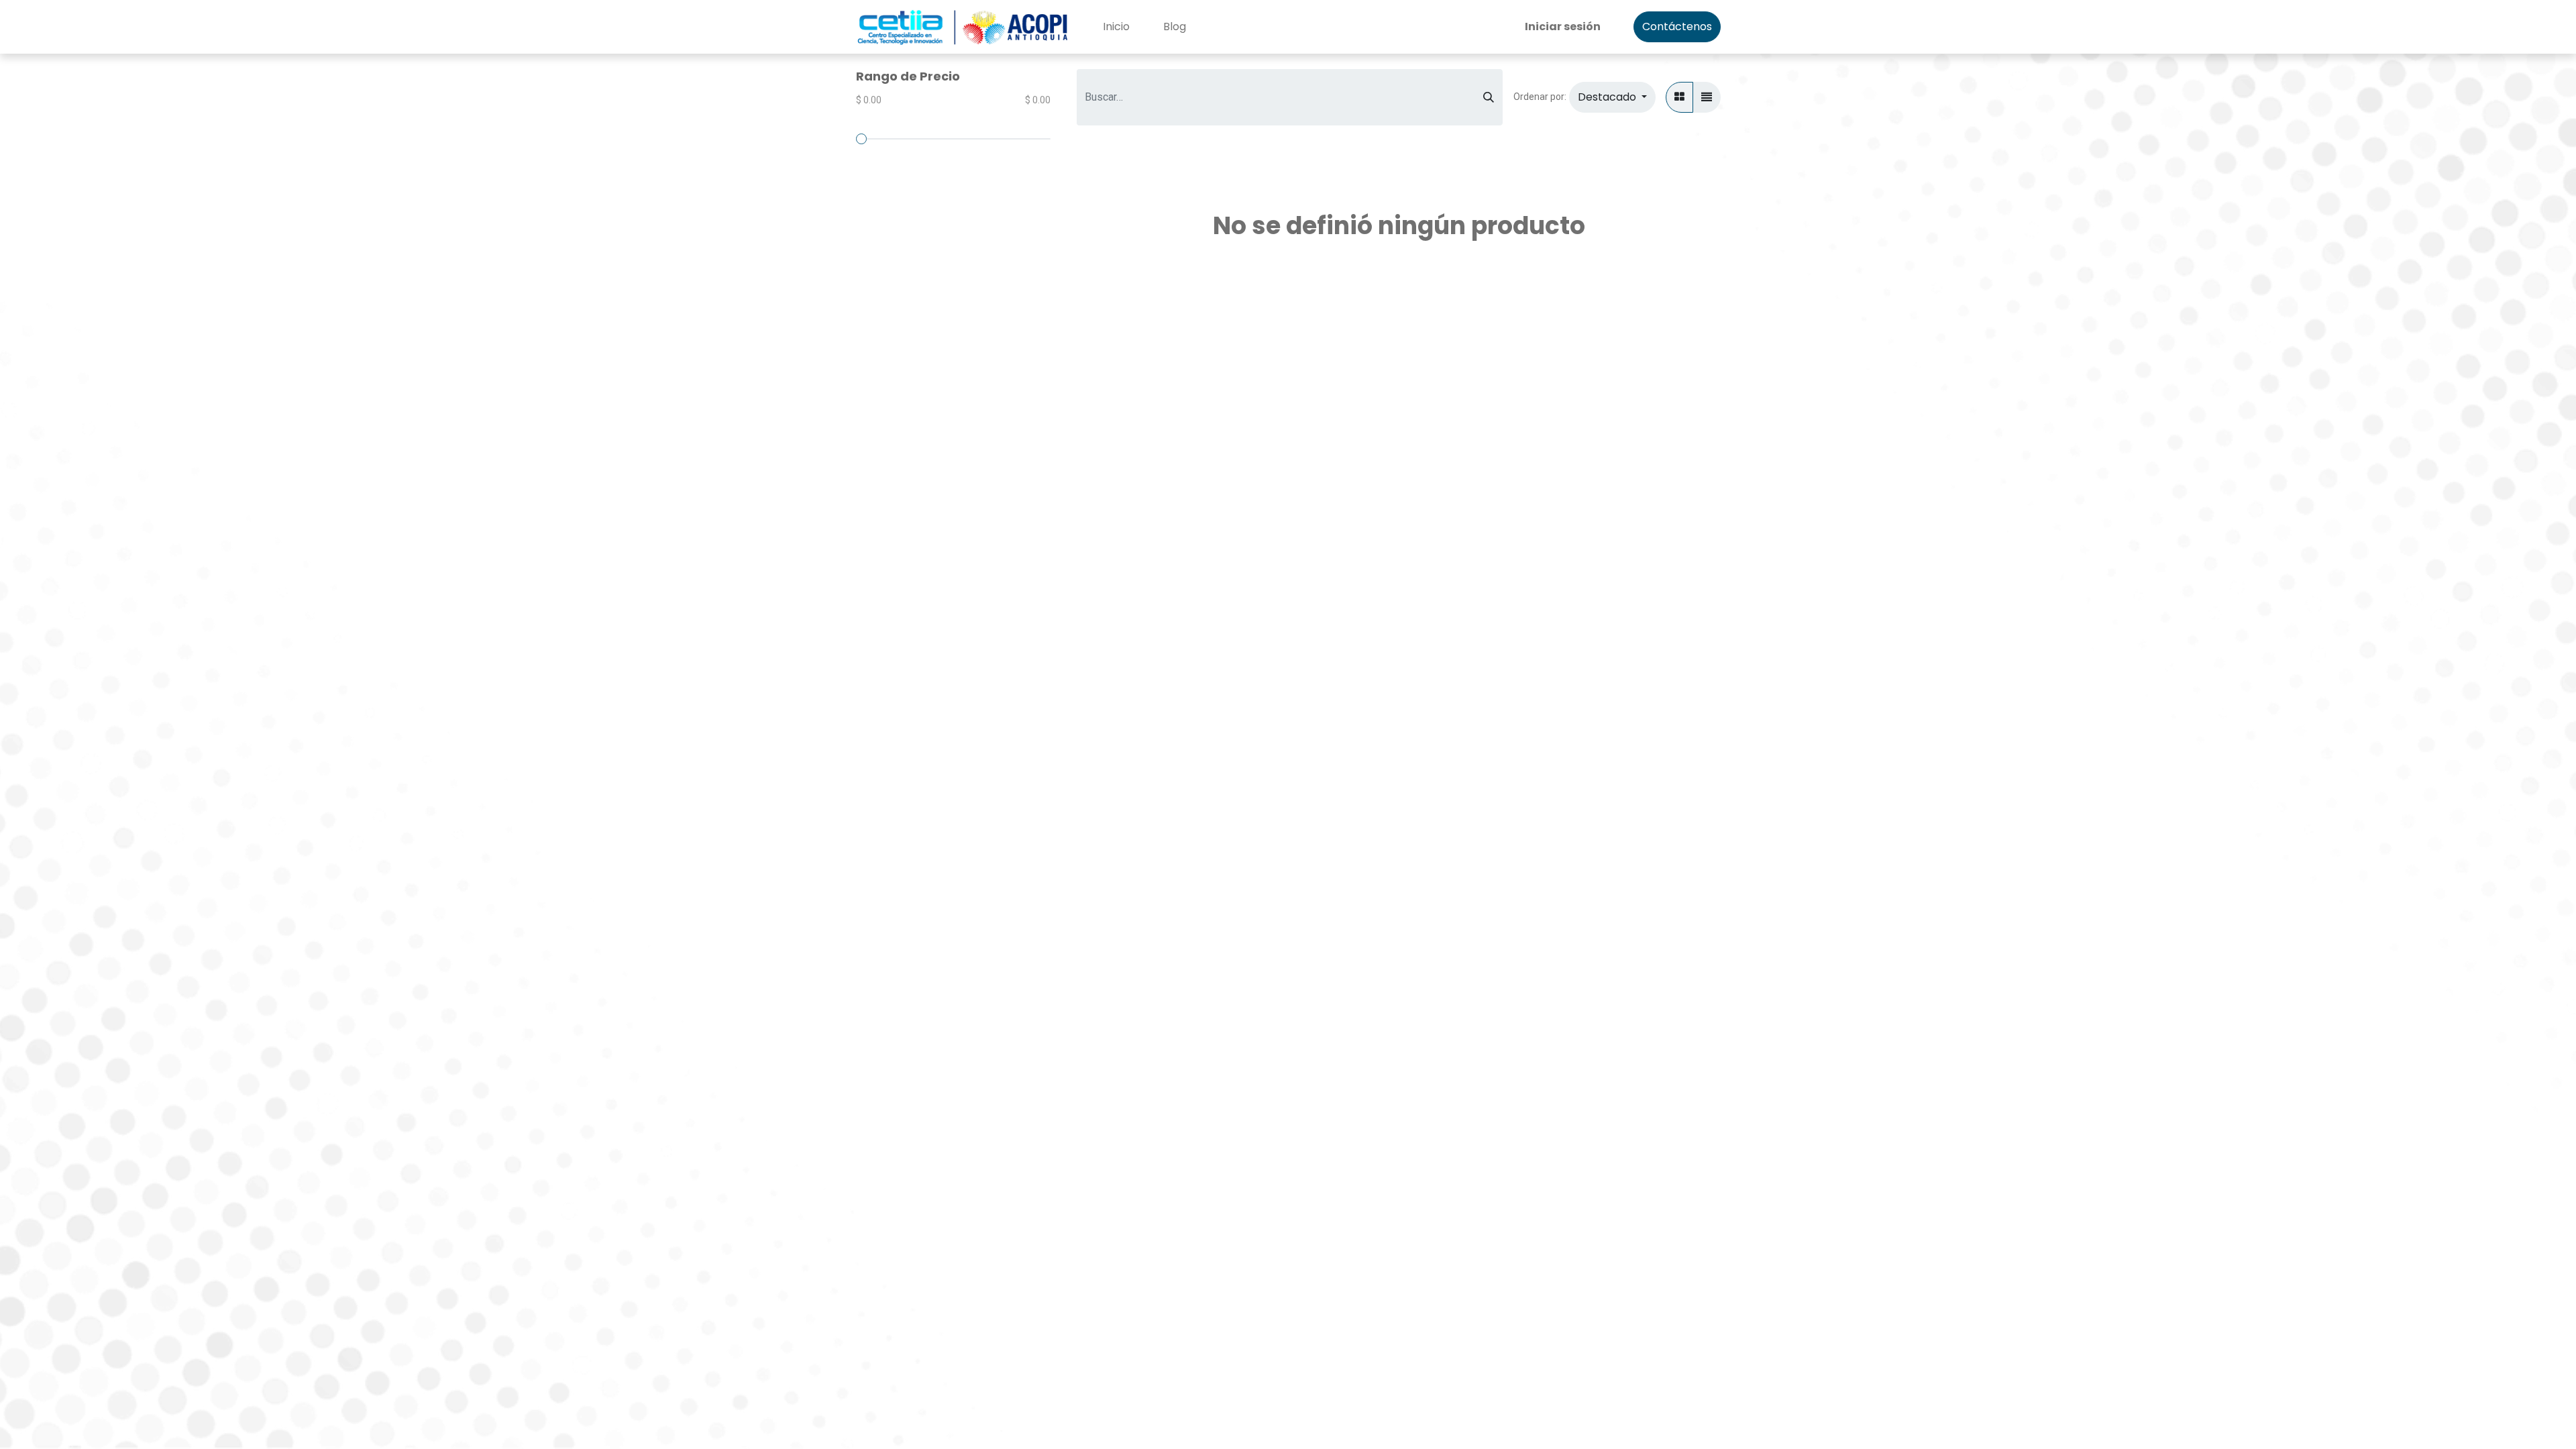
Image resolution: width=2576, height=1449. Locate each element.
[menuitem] (1116, 27)
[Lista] (1707, 97)
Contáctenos (1677, 26)
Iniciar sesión (1563, 26)
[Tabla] (1679, 97)
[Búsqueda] (1489, 97)
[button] (1612, 97)
